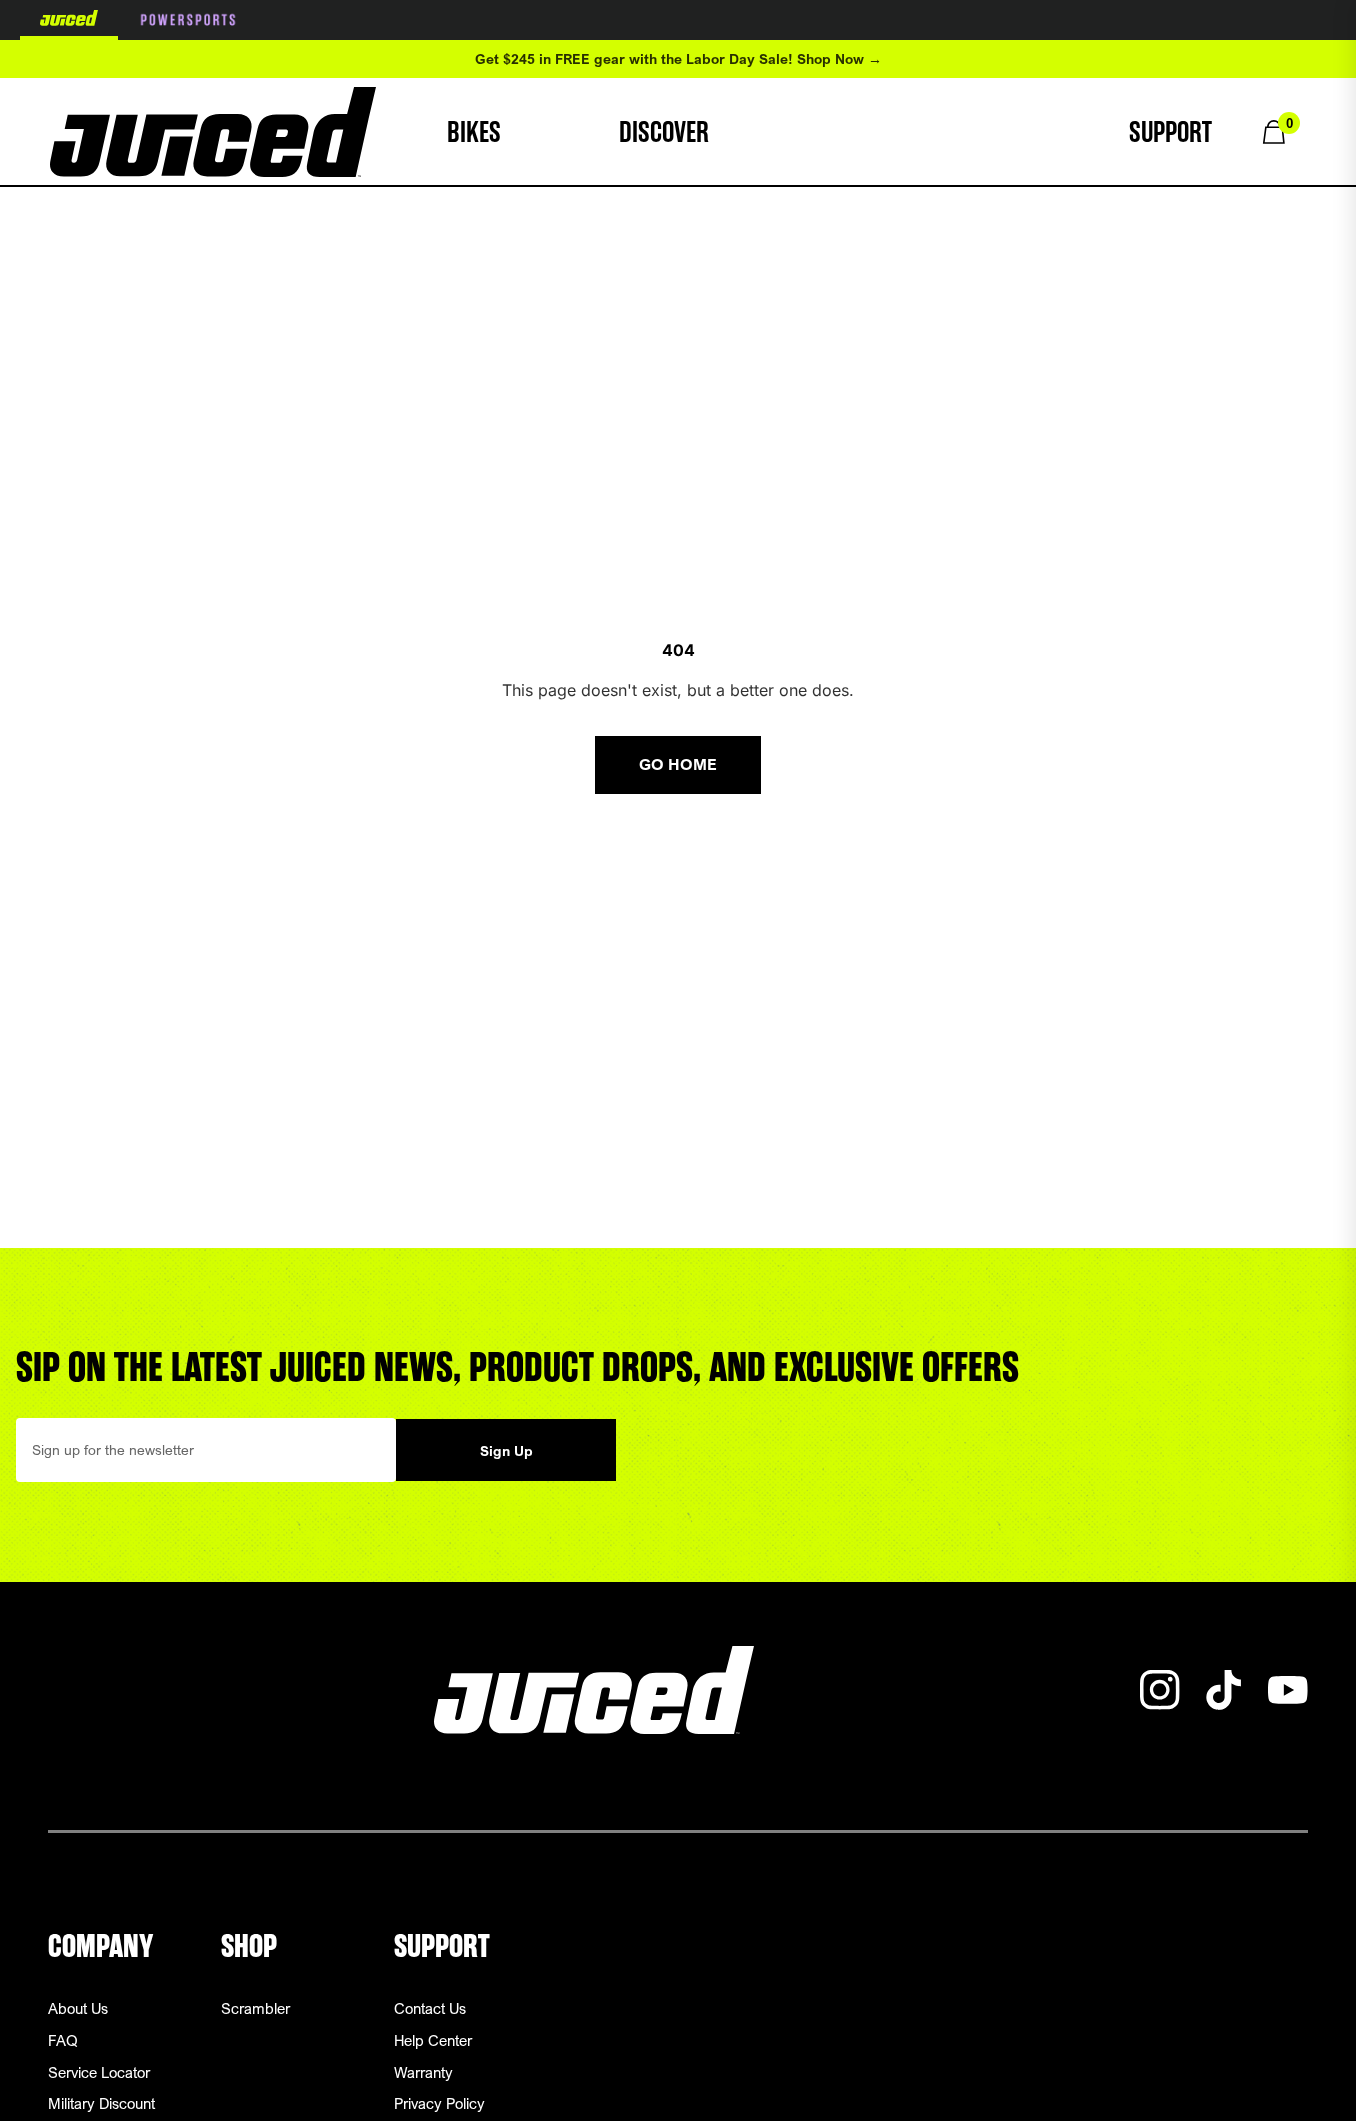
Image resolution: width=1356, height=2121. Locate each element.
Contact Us (430, 2008)
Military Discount (101, 2103)
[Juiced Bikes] (213, 132)
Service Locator (99, 2072)
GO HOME (678, 764)
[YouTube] (1288, 1690)
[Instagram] (1160, 1690)
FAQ (63, 2040)
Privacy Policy (439, 2103)
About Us (78, 2008)
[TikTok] (1224, 1690)
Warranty (423, 2072)
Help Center (433, 2040)
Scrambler (255, 2008)
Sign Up (506, 1450)
